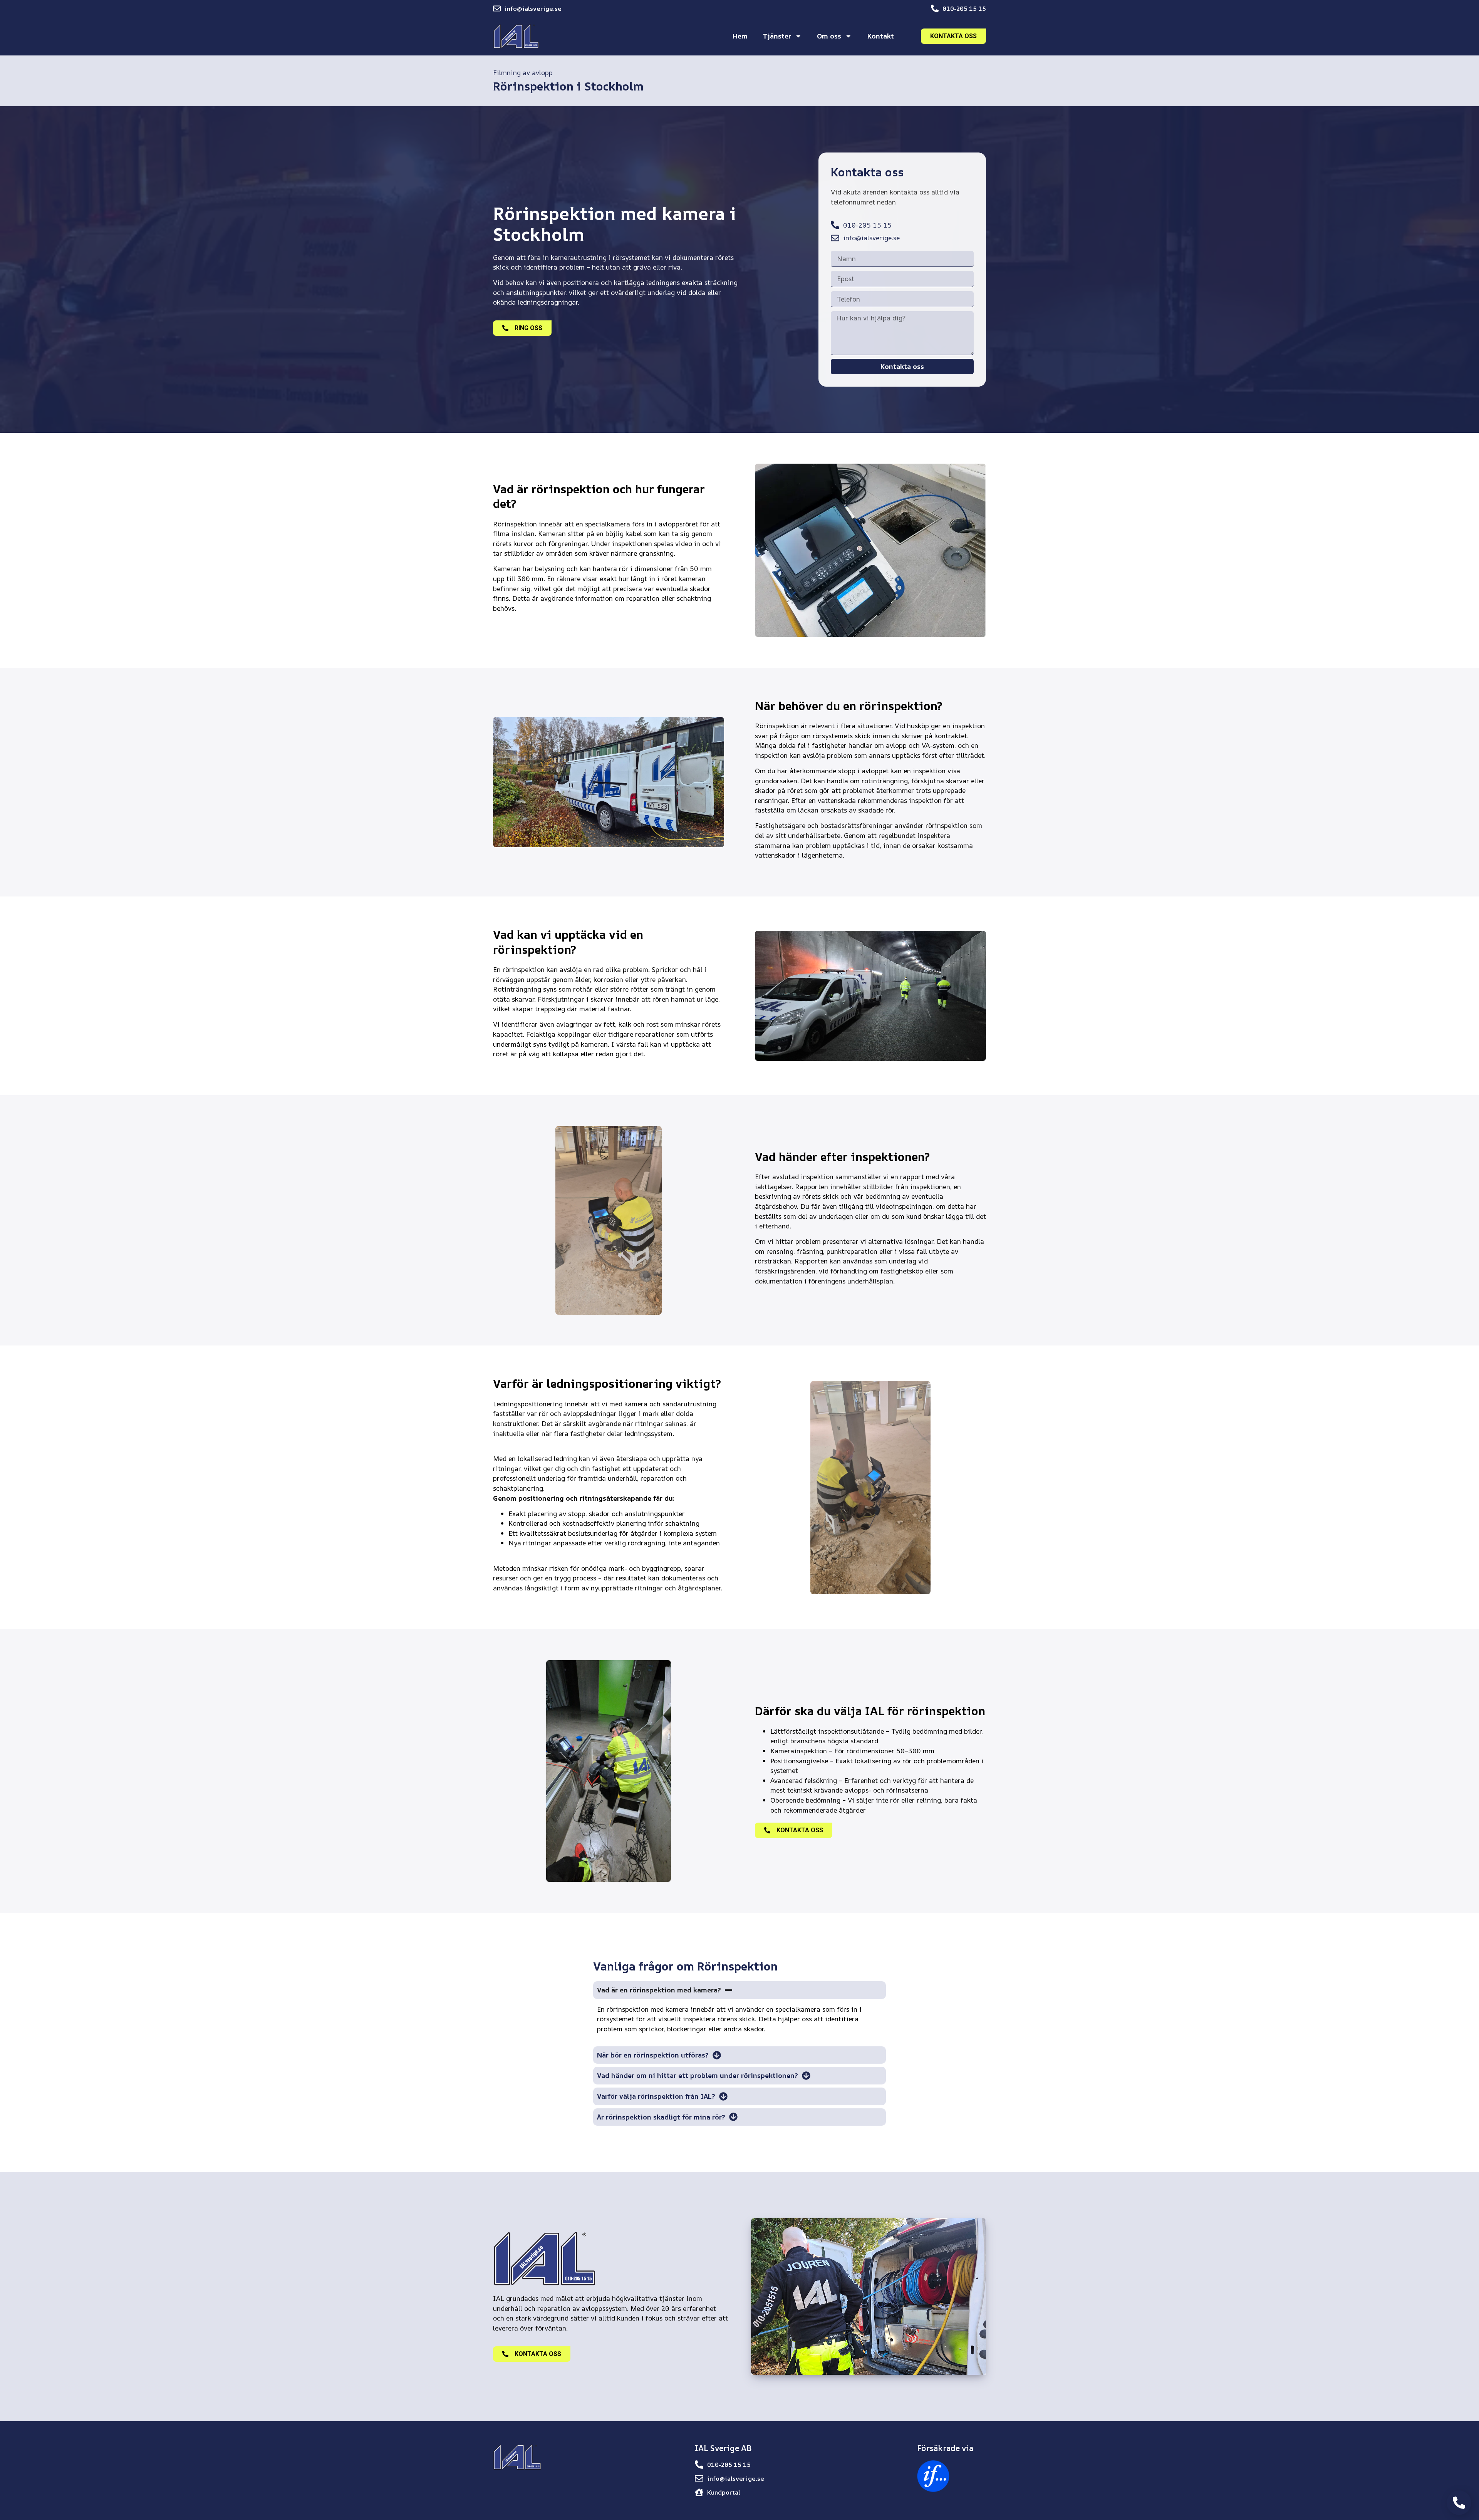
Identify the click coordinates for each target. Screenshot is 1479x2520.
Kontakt (881, 36)
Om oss (829, 36)
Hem (740, 36)
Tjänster (777, 36)
